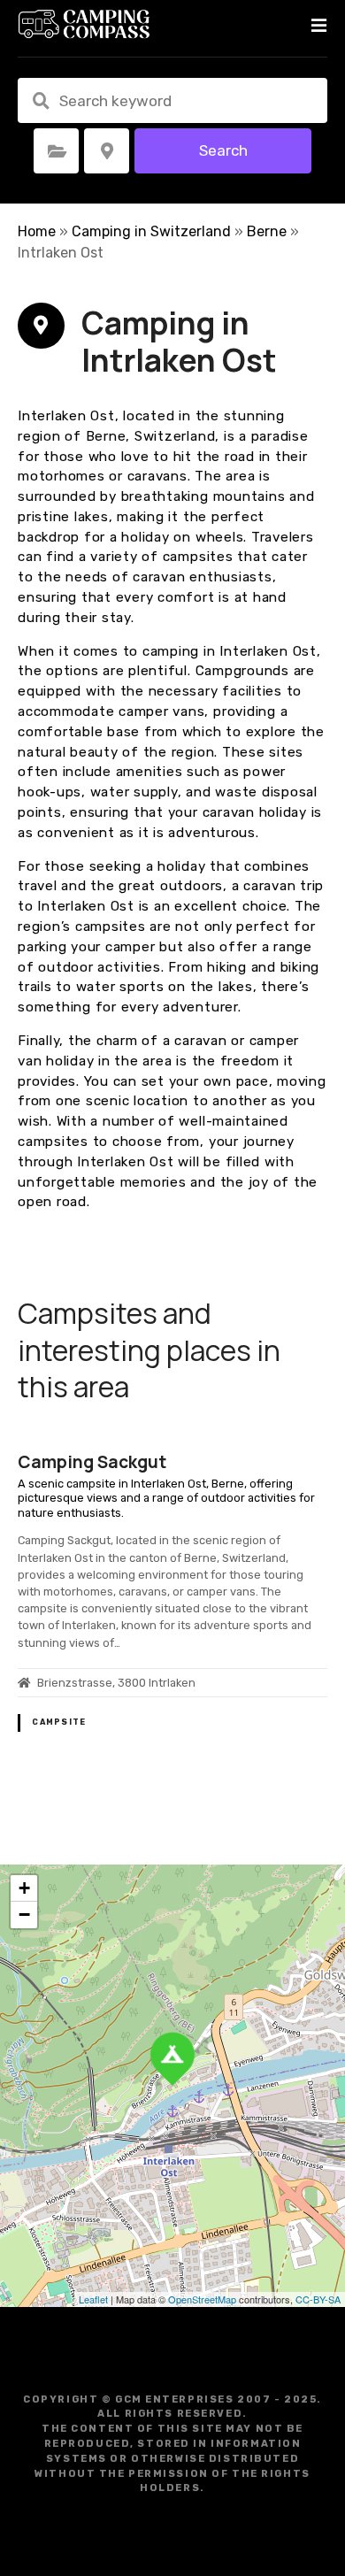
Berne (267, 231)
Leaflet (93, 2299)
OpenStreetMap (202, 2299)
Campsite (59, 1722)
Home (37, 231)
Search (223, 150)
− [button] (24, 1915)
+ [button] (24, 1888)
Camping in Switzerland (151, 231)
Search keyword (41, 101)
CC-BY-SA (318, 2299)
